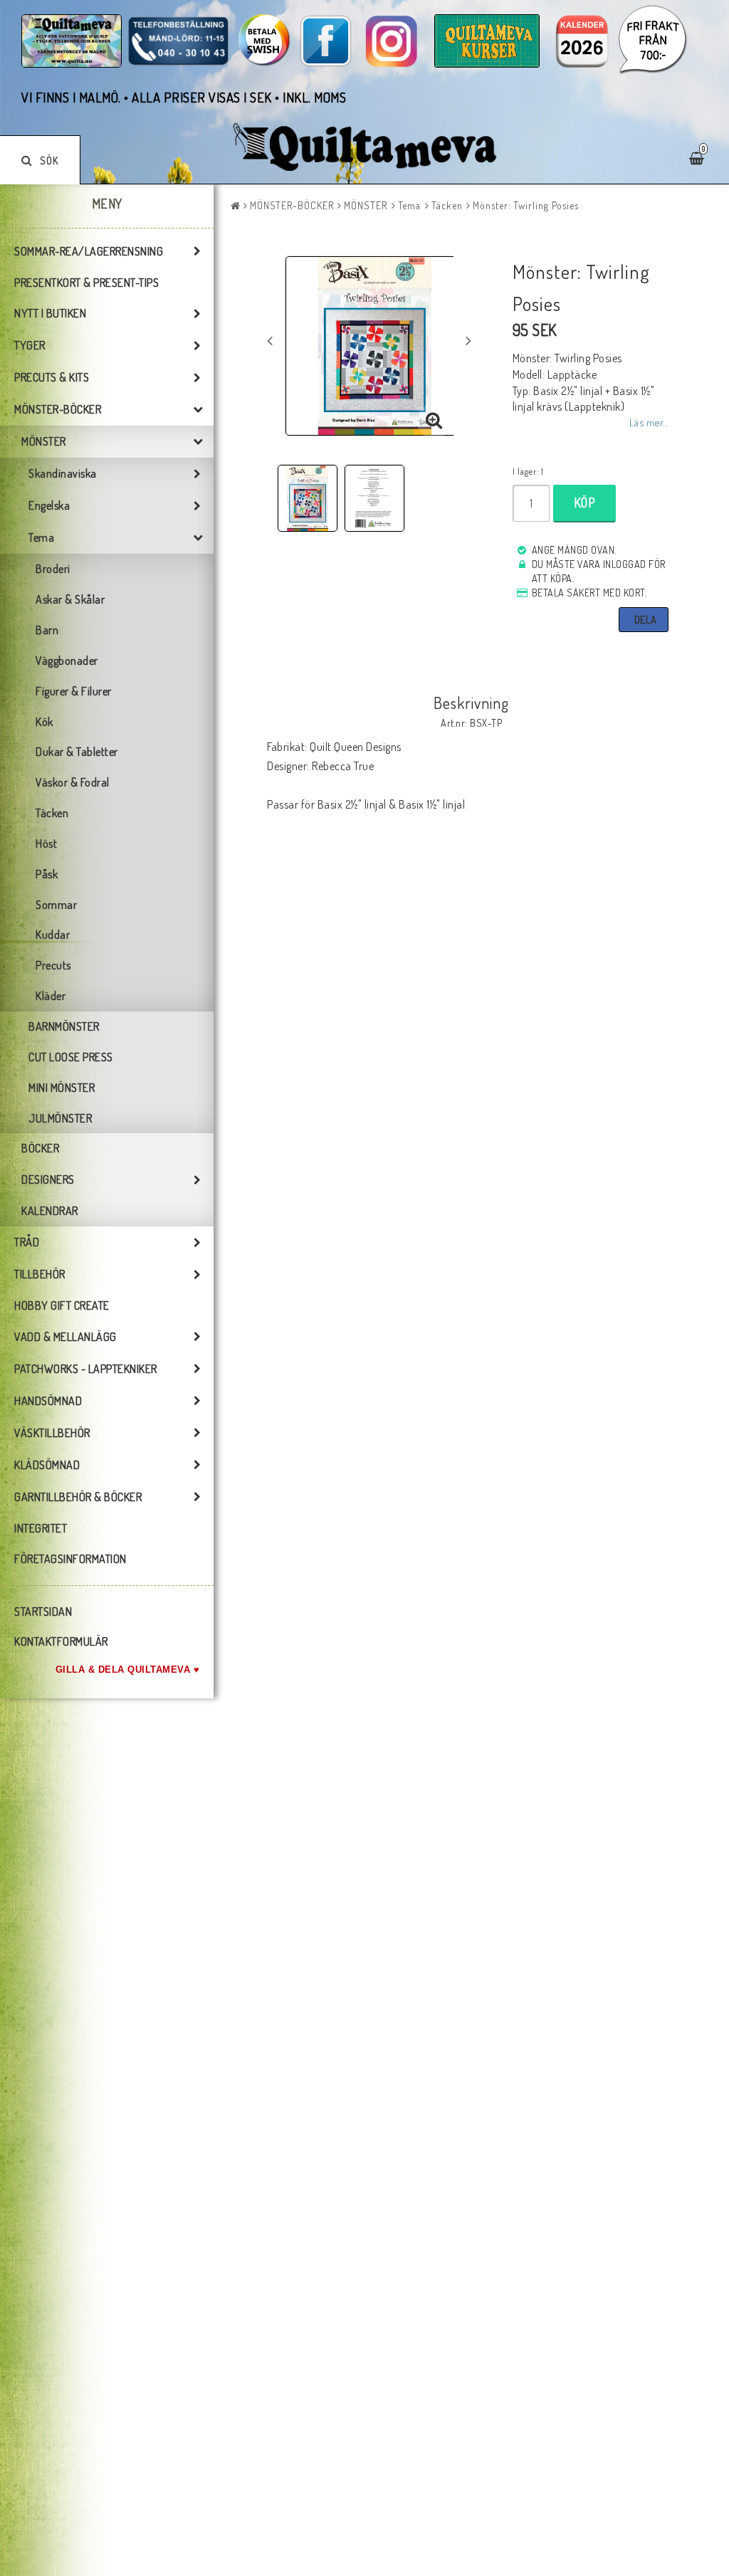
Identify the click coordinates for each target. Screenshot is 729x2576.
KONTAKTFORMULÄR (61, 1641)
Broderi (53, 569)
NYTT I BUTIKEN (50, 313)
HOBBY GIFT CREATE (62, 1305)
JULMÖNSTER (60, 1118)
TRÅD (27, 1242)
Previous (270, 340)
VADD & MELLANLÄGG (65, 1337)
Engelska (49, 505)
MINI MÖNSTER (62, 1088)
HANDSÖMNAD (48, 1401)
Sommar (56, 905)
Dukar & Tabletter (77, 752)
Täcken (52, 813)
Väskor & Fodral (73, 782)
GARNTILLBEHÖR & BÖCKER (78, 1497)
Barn (47, 630)
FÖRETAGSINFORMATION (70, 1559)
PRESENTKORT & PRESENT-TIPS (86, 283)
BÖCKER (40, 1148)
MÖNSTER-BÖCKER (58, 409)
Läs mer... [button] (649, 422)
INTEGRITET (41, 1528)
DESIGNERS (48, 1179)
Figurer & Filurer (74, 691)
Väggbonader (67, 661)
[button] (434, 421)
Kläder (51, 996)
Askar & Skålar (70, 599)
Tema (41, 537)
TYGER (30, 345)
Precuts (53, 965)
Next (468, 340)
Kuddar (53, 935)
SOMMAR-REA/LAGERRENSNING (89, 251)
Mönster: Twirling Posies (526, 205)
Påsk (47, 874)
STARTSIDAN (43, 1612)
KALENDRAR (50, 1211)
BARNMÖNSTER (64, 1026)
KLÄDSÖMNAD (47, 1465)
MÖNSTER (44, 441)
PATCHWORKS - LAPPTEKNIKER (86, 1369)
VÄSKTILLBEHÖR (52, 1433)
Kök (44, 722)
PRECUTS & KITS (52, 377)
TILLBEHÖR (40, 1274)
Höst (46, 843)
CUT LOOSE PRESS (71, 1057)
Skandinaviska (63, 473)
